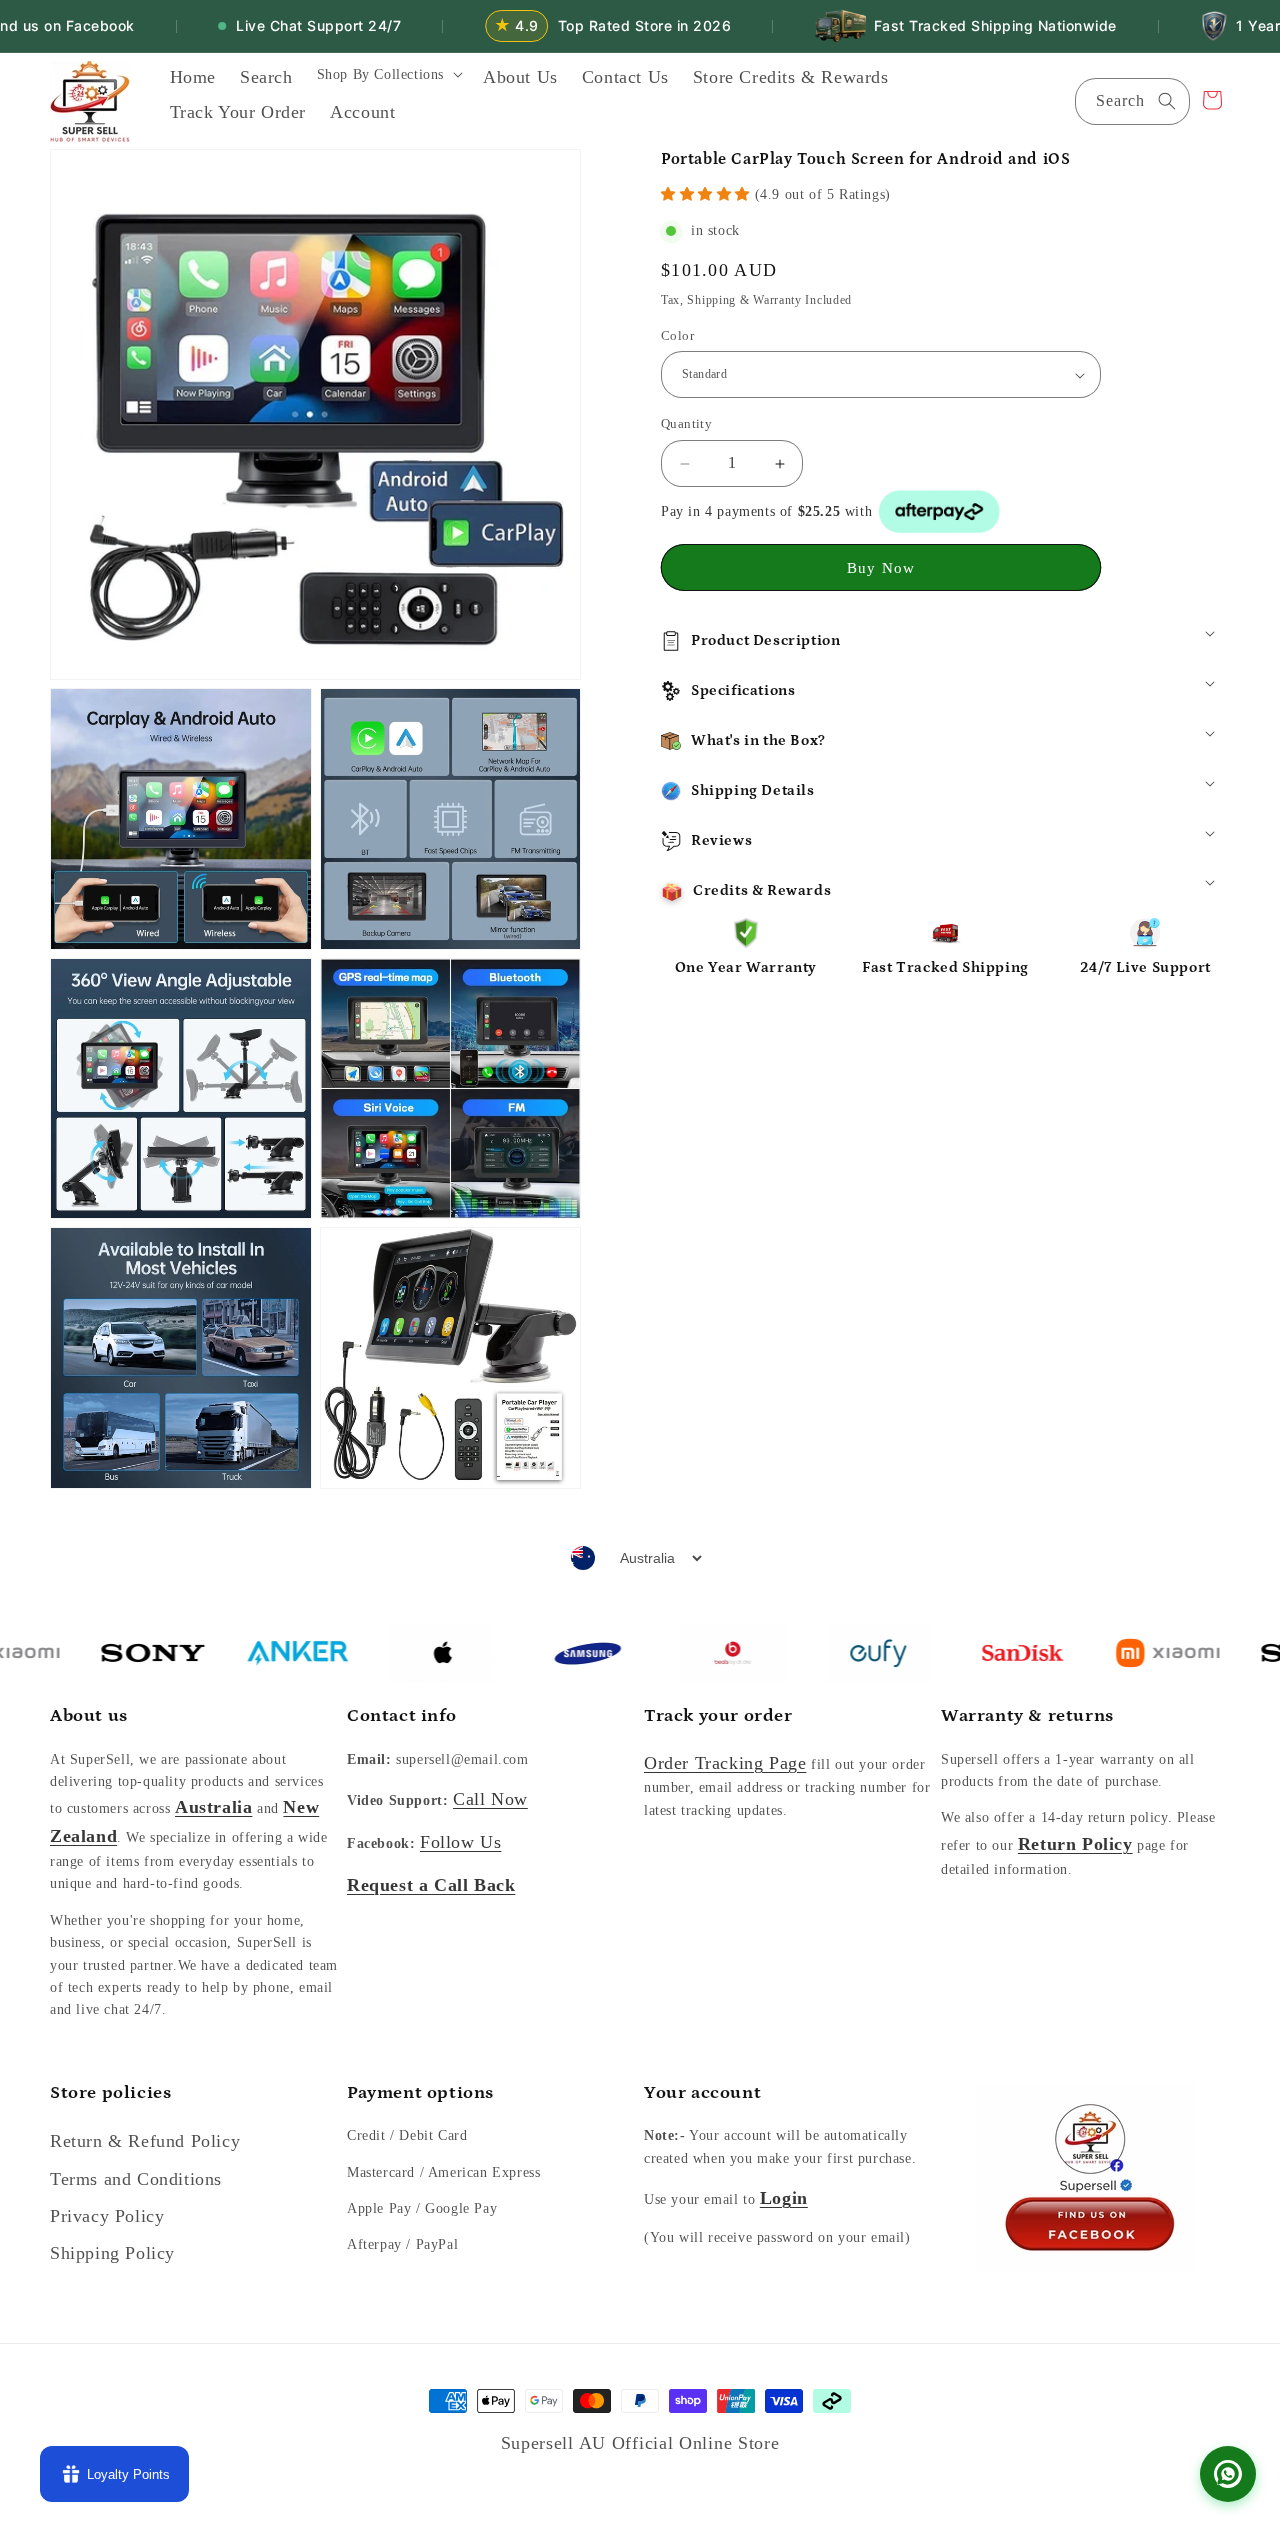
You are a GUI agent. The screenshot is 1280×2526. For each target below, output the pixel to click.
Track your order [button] (718, 1716)
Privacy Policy (107, 2216)
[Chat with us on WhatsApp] (1228, 2474)
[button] (388, 81)
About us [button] (89, 1716)
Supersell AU (556, 2443)
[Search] (1167, 101)
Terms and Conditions (136, 2179)
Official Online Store (696, 2443)
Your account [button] (702, 2093)
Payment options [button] (420, 2093)
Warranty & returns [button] (1027, 1716)
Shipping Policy (112, 2253)
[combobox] (1132, 101)
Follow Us (460, 1842)
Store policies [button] (110, 2093)
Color (677, 335)
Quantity (686, 424)
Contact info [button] (401, 1716)
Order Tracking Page (725, 1763)
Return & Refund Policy (145, 2141)
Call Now (490, 1799)
